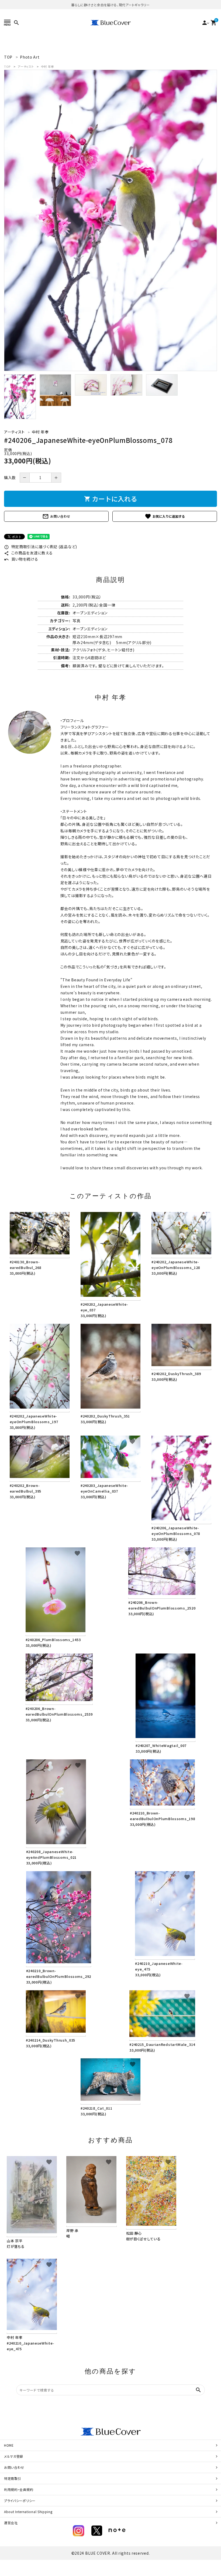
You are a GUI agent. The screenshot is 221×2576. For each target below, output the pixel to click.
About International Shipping (28, 2512)
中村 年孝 (48, 66)
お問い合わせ (56, 516)
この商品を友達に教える (28, 553)
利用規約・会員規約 (19, 2489)
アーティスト (26, 66)
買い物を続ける (21, 559)
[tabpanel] (110, 220)
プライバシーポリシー (20, 2501)
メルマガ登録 (14, 2456)
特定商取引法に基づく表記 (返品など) (41, 547)
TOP (7, 66)
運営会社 (11, 2523)
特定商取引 (13, 2478)
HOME (9, 2445)
